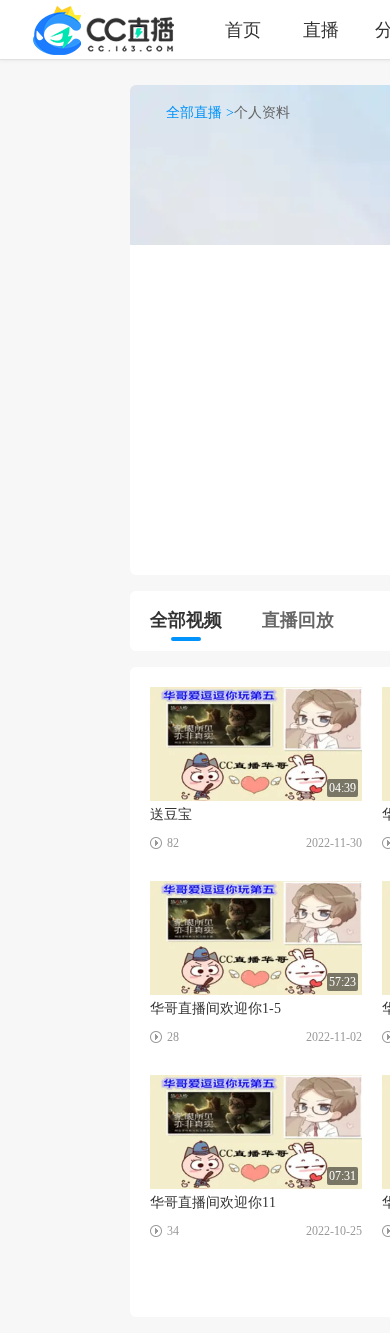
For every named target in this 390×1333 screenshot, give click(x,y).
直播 (321, 29)
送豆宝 (171, 814)
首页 (243, 29)
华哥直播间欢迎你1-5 (215, 1008)
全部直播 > (200, 112)
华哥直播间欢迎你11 (213, 1202)
